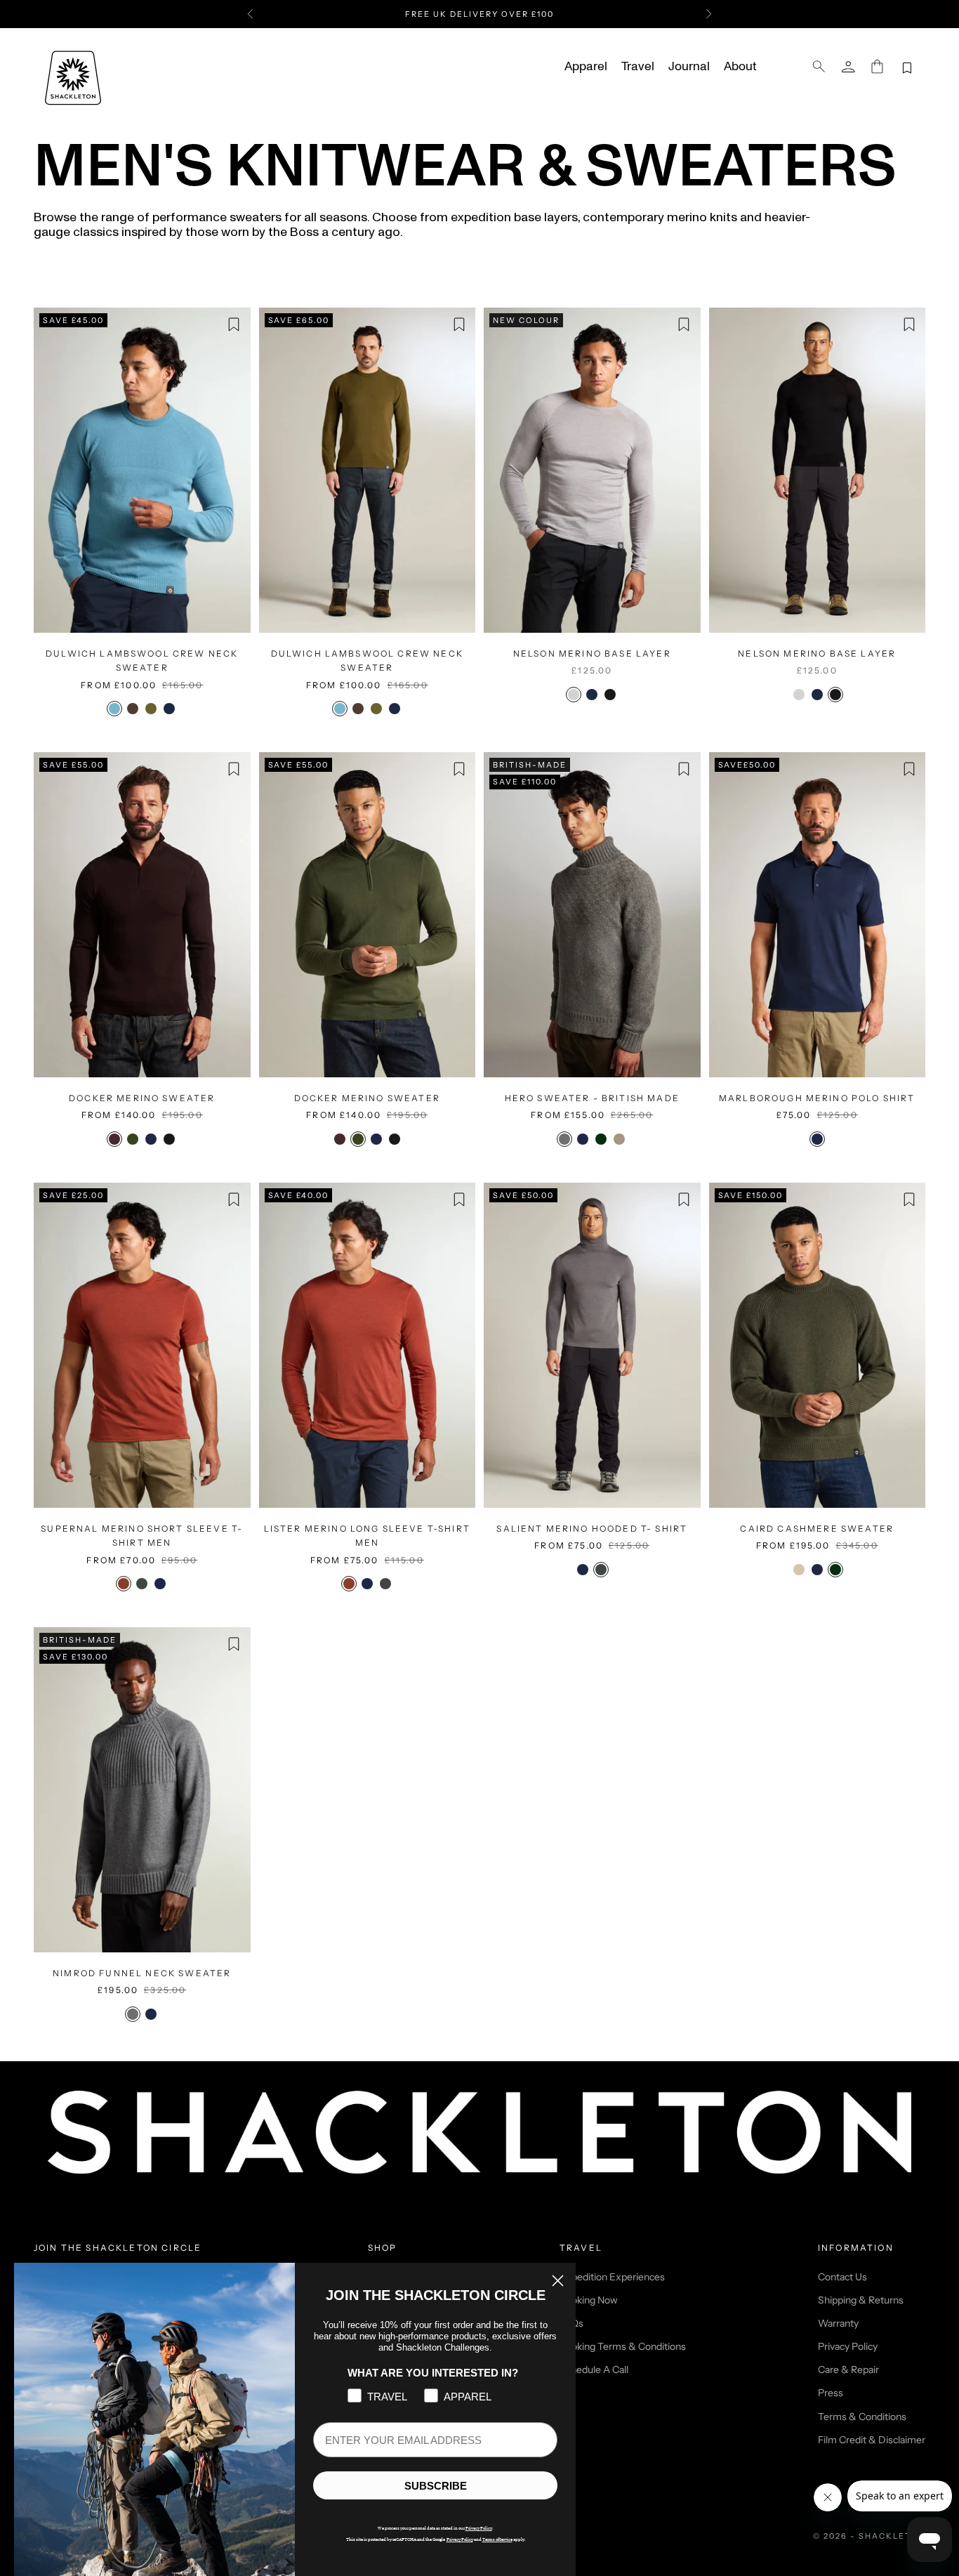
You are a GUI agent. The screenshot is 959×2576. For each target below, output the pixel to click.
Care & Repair (848, 2370)
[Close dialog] (558, 2281)
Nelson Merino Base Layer (592, 653)
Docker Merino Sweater (142, 1098)
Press (831, 2393)
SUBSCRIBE (436, 2486)
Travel (638, 67)
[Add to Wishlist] (234, 324)
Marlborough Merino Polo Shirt (817, 1098)
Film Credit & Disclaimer (872, 2440)
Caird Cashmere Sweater (817, 1529)
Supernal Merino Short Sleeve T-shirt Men (142, 1536)
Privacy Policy (848, 2346)
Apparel (586, 67)
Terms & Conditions (862, 2417)
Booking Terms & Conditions (623, 2346)
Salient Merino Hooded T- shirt (592, 1529)
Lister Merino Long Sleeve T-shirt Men (367, 1536)
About (740, 67)
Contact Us (842, 2277)
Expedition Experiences (612, 2277)
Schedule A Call (594, 2370)
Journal (689, 67)
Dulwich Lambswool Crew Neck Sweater (142, 661)
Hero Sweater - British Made (592, 1098)
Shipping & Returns (861, 2300)
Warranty (838, 2323)
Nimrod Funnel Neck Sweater (142, 1973)
